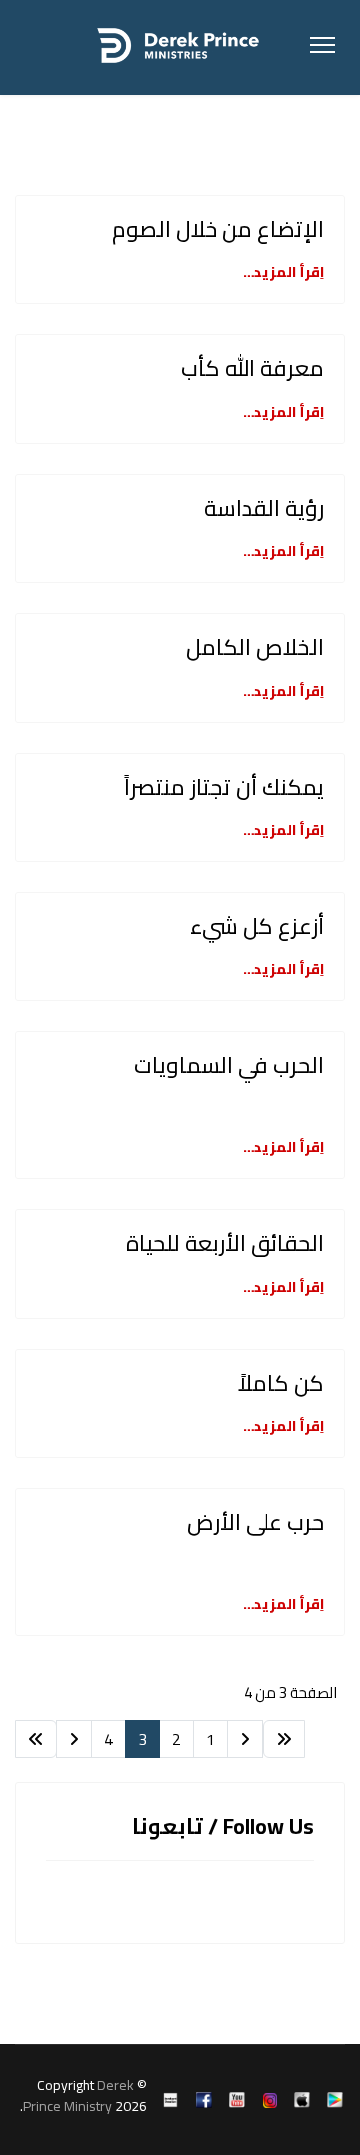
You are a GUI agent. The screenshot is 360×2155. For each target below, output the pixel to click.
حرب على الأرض (255, 1522)
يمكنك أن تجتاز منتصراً (224, 787)
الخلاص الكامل (255, 647)
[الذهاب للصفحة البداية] (284, 1739)
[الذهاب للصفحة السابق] (245, 1739)
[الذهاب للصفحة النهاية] (36, 1739)
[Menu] (322, 45)
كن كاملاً (281, 1383)
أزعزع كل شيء (257, 926)
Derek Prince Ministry (78, 2095)
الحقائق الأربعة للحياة (225, 1243)
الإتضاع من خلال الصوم (218, 229)
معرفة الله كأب (252, 368)
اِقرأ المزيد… (283, 272)
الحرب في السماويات (229, 1065)
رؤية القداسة (264, 508)
